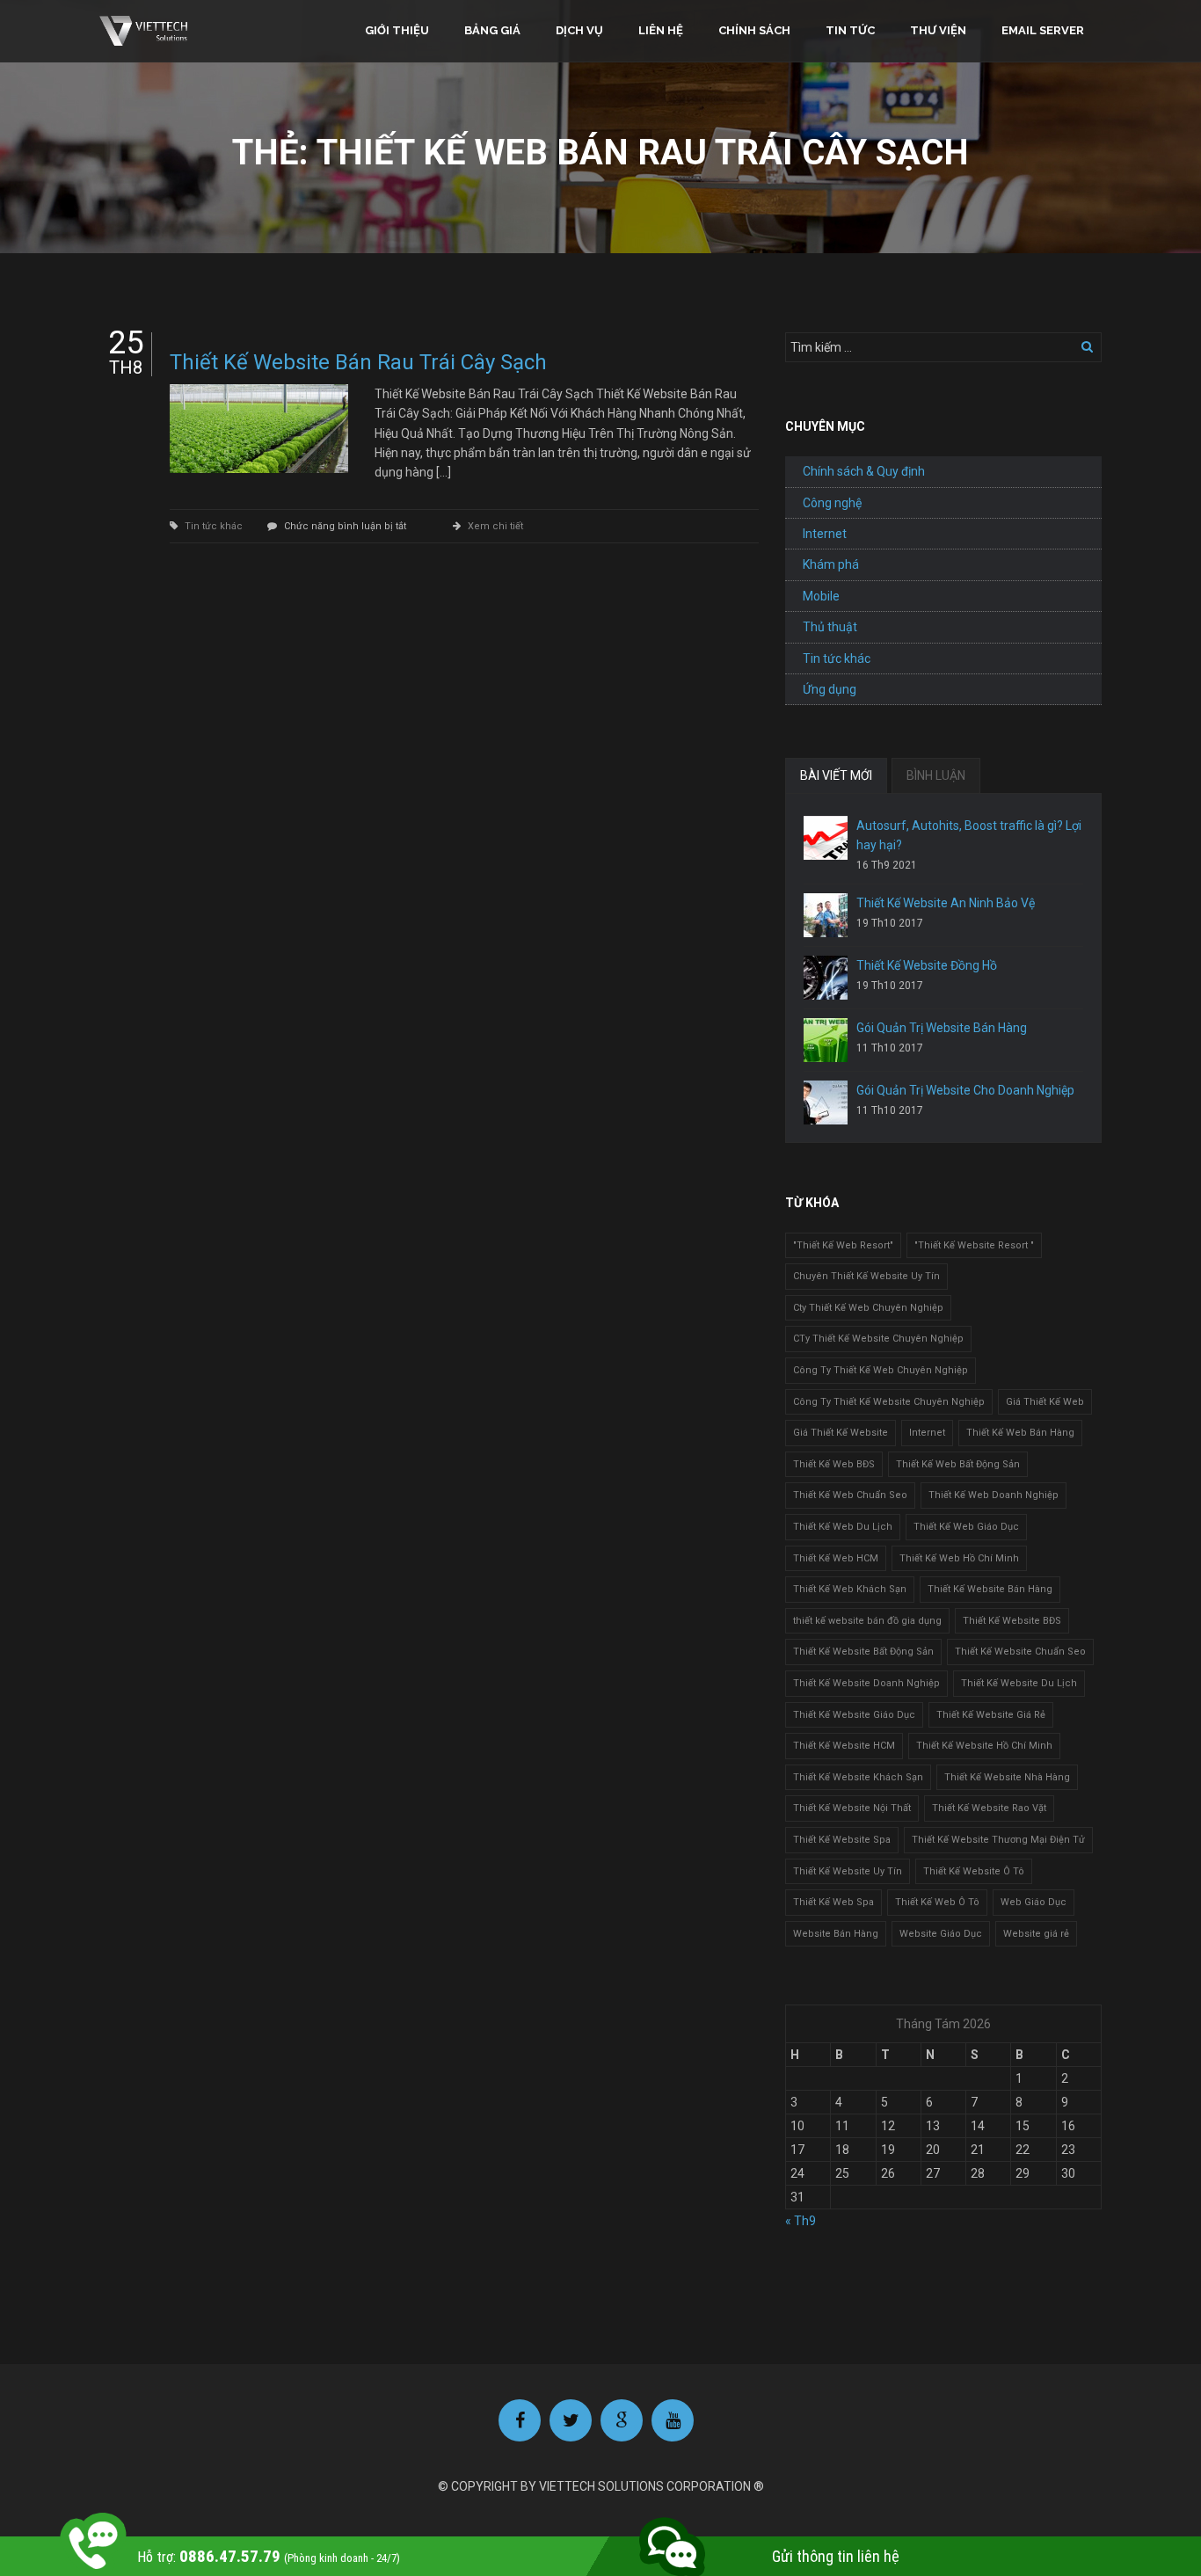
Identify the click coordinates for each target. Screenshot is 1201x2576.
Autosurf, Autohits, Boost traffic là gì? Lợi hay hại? (969, 835)
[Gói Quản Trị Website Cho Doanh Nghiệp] (826, 1102)
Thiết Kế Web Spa (833, 1902)
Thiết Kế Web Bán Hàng (1020, 1433)
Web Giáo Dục (1034, 1902)
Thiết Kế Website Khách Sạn (858, 1777)
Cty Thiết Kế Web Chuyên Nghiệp (868, 1308)
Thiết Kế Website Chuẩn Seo (1020, 1652)
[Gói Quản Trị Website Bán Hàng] (826, 1040)
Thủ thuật (830, 627)
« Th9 (801, 2221)
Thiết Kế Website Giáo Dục (854, 1715)
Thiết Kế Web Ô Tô (937, 1902)
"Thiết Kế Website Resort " (974, 1245)
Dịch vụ (579, 30)
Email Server (1043, 30)
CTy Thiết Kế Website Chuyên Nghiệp (878, 1339)
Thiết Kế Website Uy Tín (848, 1871)
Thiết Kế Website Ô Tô (974, 1871)
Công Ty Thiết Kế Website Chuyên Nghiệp (889, 1402)
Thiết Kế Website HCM (844, 1746)
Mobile (821, 596)
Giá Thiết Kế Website (841, 1433)
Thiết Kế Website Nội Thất (852, 1808)
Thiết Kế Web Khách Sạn (850, 1589)
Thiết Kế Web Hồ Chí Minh (959, 1558)
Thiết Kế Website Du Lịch (1019, 1683)
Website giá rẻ (1036, 1934)
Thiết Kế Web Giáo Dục (966, 1527)
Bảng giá (492, 30)
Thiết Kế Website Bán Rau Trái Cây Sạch (358, 362)
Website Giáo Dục (941, 1934)
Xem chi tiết (495, 526)
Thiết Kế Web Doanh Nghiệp (994, 1495)
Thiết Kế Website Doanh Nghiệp (866, 1683)
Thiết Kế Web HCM (836, 1558)
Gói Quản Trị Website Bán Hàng (942, 1028)
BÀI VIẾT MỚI (836, 775)
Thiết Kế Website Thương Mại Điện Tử (998, 1840)
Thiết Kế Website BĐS (1012, 1621)
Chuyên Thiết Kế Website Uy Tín (866, 1276)
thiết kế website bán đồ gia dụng (867, 1621)
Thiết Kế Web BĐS (834, 1464)
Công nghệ (832, 503)
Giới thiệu (397, 30)
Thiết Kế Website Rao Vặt (989, 1808)
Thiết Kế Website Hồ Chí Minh (984, 1746)
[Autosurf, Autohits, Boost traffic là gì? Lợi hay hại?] (826, 838)
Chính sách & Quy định (864, 471)
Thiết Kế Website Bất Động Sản (863, 1652)
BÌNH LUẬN (936, 775)
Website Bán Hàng (836, 1934)
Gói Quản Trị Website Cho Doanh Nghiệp (965, 1090)
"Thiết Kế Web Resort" (843, 1245)
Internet (825, 534)
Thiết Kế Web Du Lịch (843, 1527)
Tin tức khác (214, 526)
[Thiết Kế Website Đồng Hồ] (826, 978)
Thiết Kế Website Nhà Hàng (1007, 1777)
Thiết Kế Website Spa (842, 1840)
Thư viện (938, 30)
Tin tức (850, 30)
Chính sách (754, 30)
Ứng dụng (830, 689)
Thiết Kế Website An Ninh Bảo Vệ (946, 903)
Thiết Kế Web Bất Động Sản (958, 1464)
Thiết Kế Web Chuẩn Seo (850, 1495)
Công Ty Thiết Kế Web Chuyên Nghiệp (881, 1370)
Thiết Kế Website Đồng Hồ (927, 965)
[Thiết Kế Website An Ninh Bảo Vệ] (826, 915)
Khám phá (831, 564)
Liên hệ (661, 30)
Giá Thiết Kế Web (1045, 1402)
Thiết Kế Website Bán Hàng (990, 1589)
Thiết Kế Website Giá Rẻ (991, 1715)
